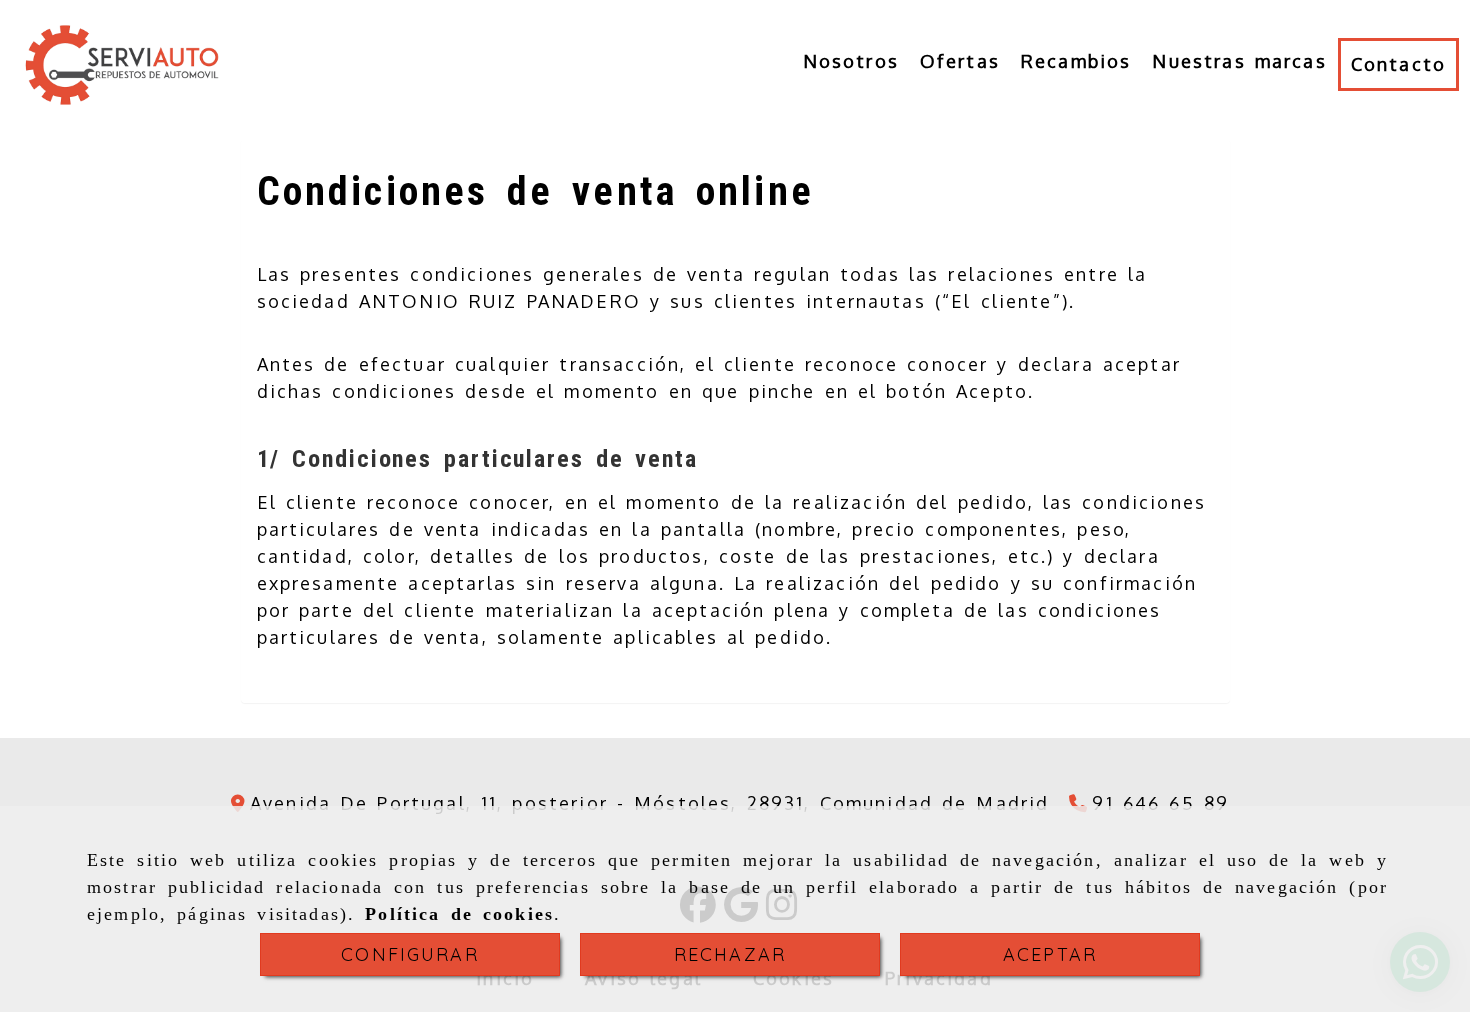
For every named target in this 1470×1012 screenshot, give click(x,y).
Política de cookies (459, 914)
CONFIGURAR (410, 954)
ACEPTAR (1050, 954)
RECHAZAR (730, 954)
